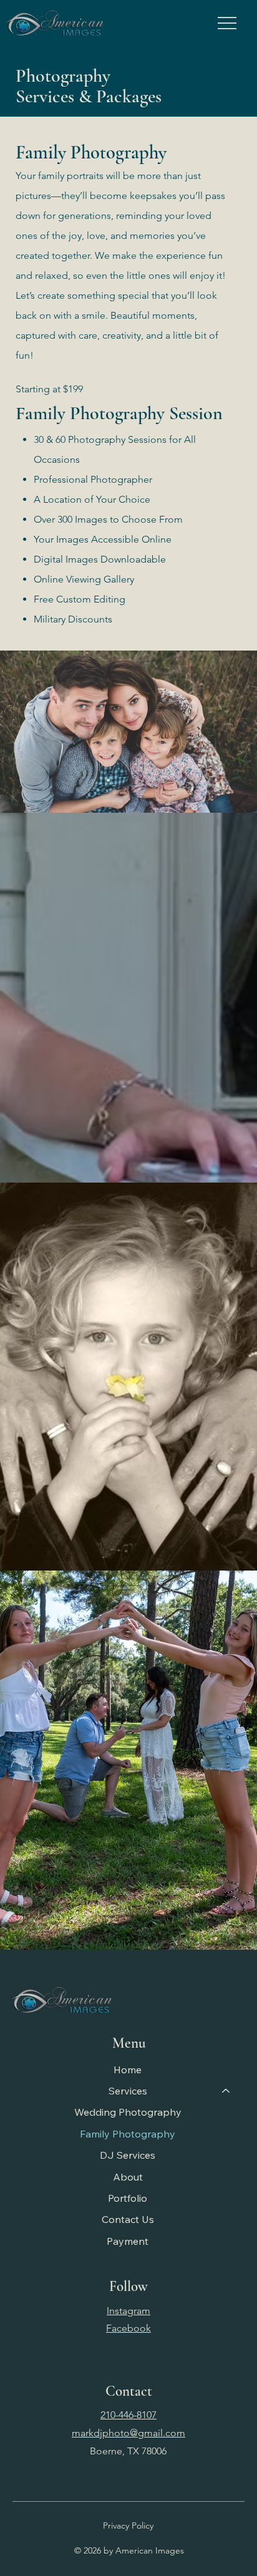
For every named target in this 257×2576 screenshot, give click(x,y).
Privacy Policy (128, 2525)
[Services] (226, 2091)
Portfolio (128, 2198)
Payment (128, 2241)
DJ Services (128, 2155)
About (128, 2177)
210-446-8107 (128, 2415)
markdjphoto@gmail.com (128, 2433)
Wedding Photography (128, 2112)
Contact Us (128, 2219)
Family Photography (128, 2134)
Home (128, 2070)
